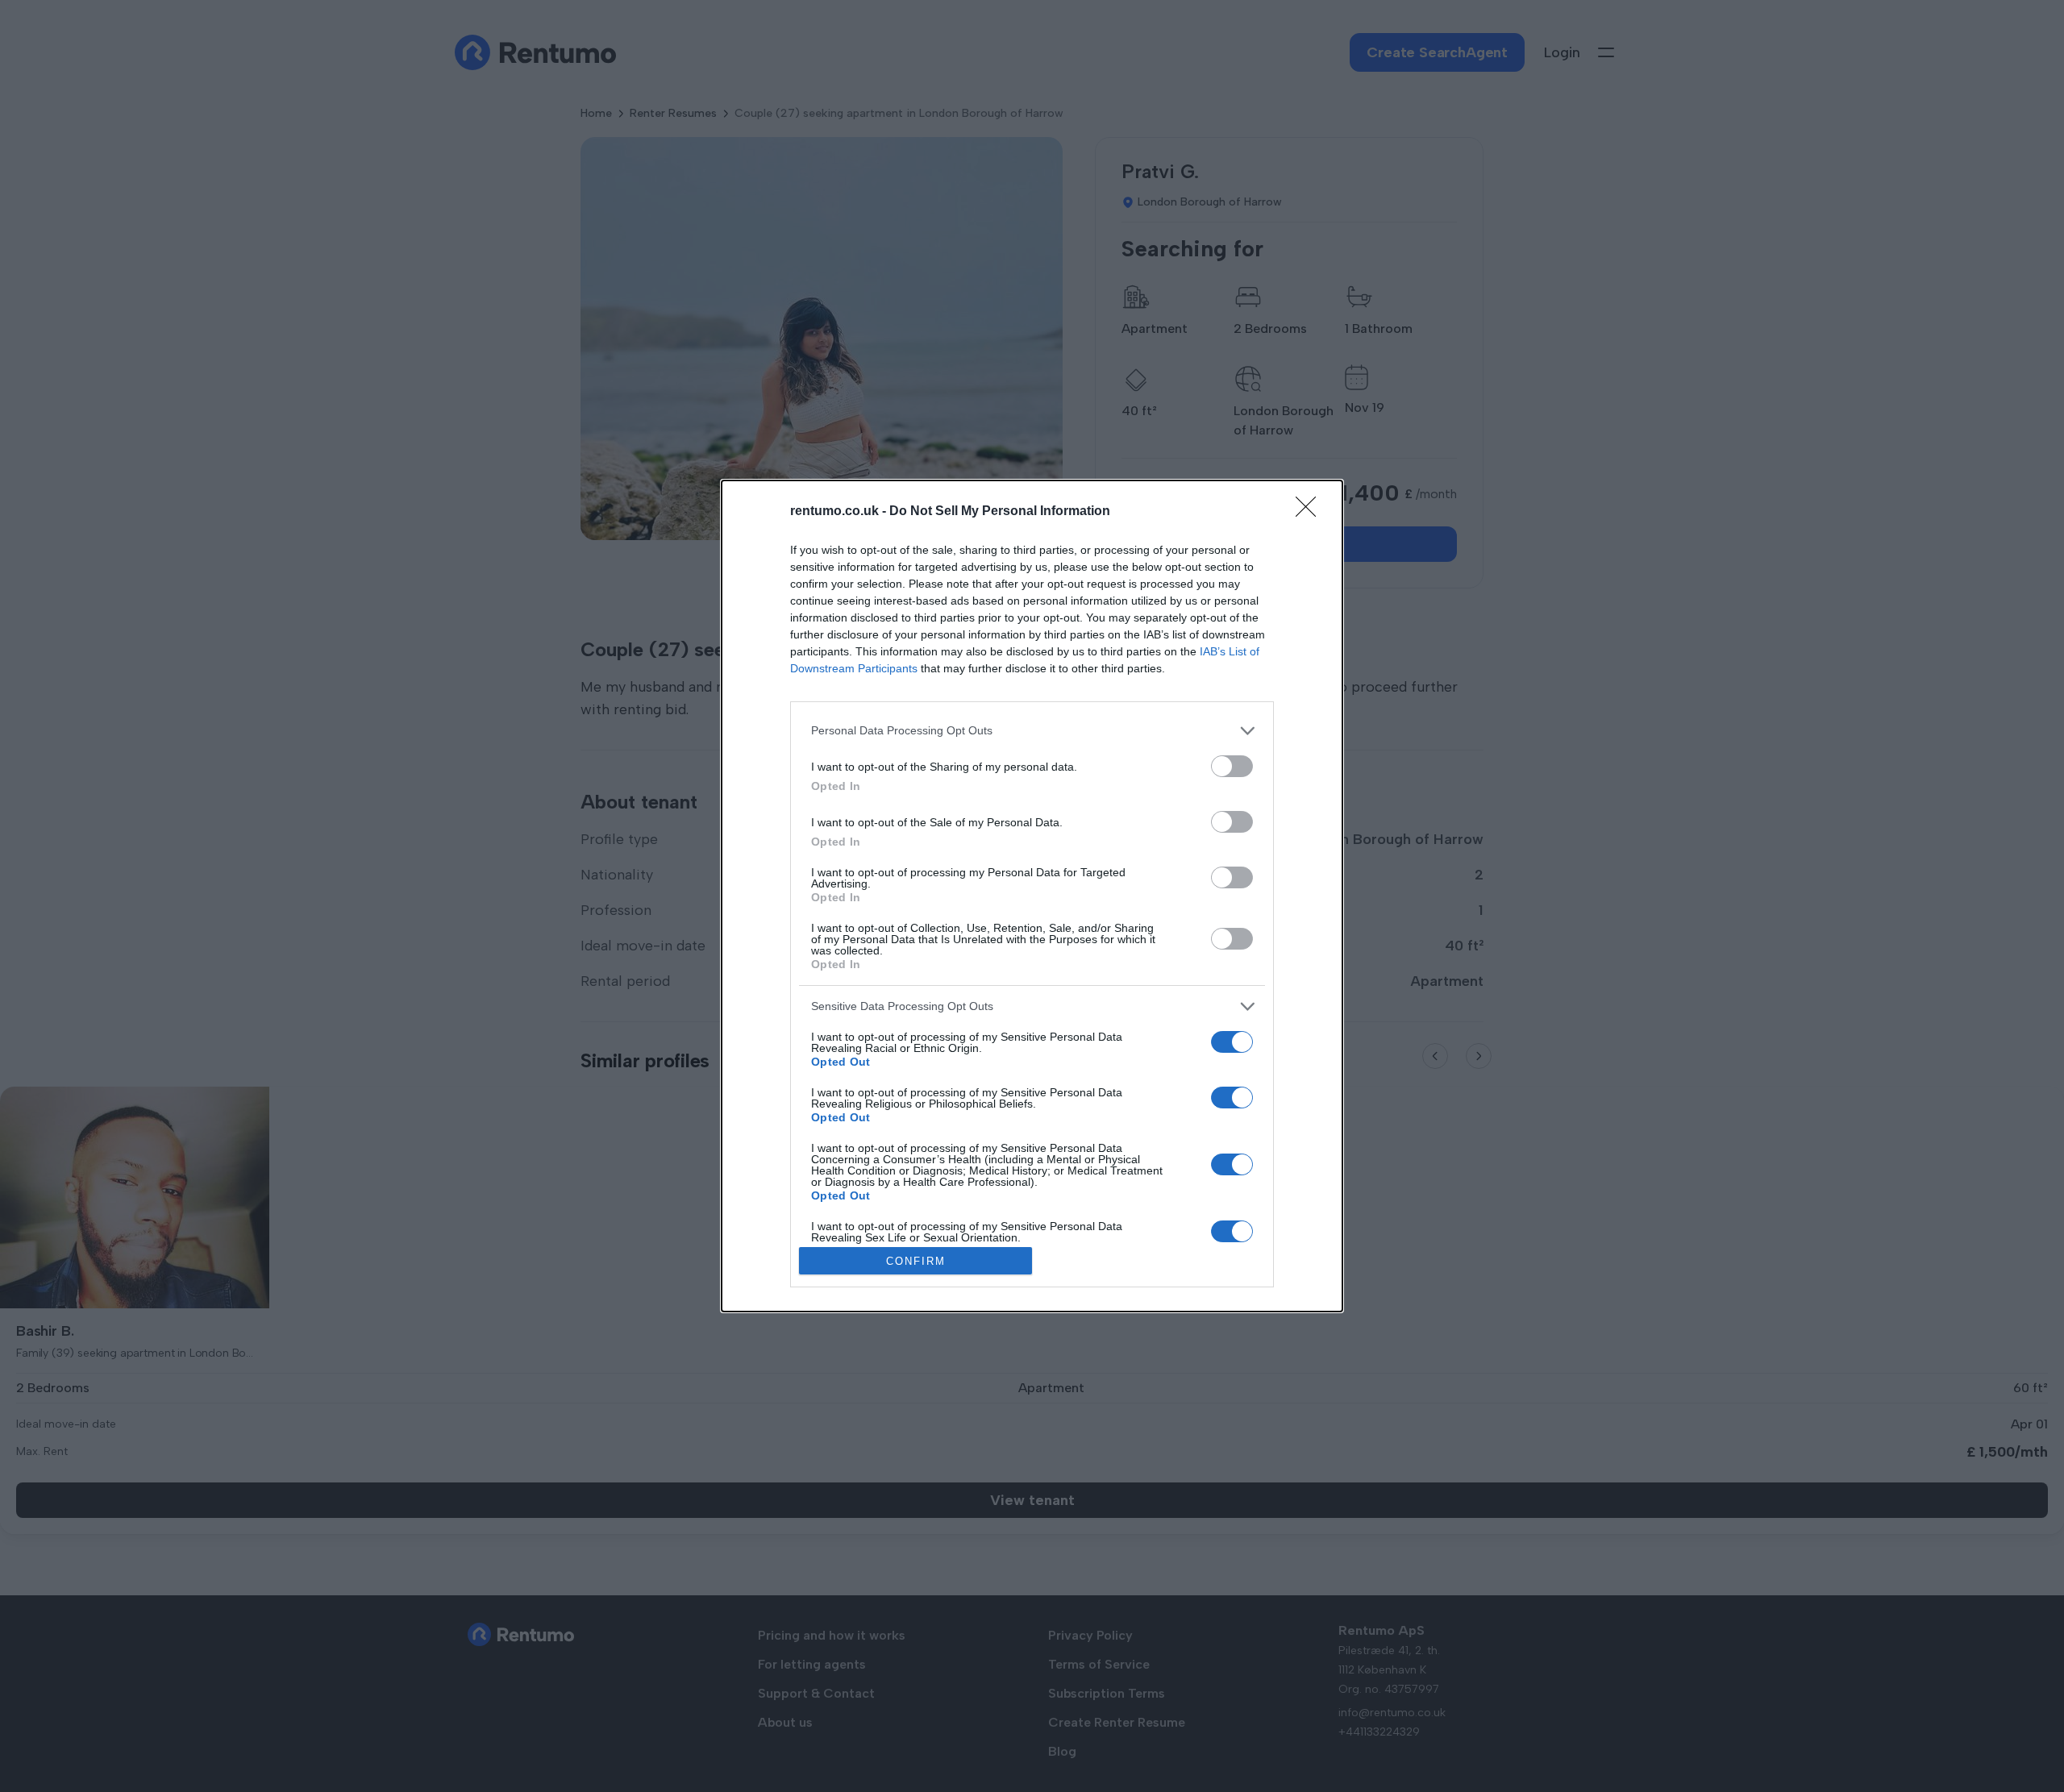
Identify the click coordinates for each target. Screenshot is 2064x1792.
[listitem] (1032, 731)
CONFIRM (916, 1261)
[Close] (1311, 512)
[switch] (1232, 766)
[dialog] (1032, 896)
